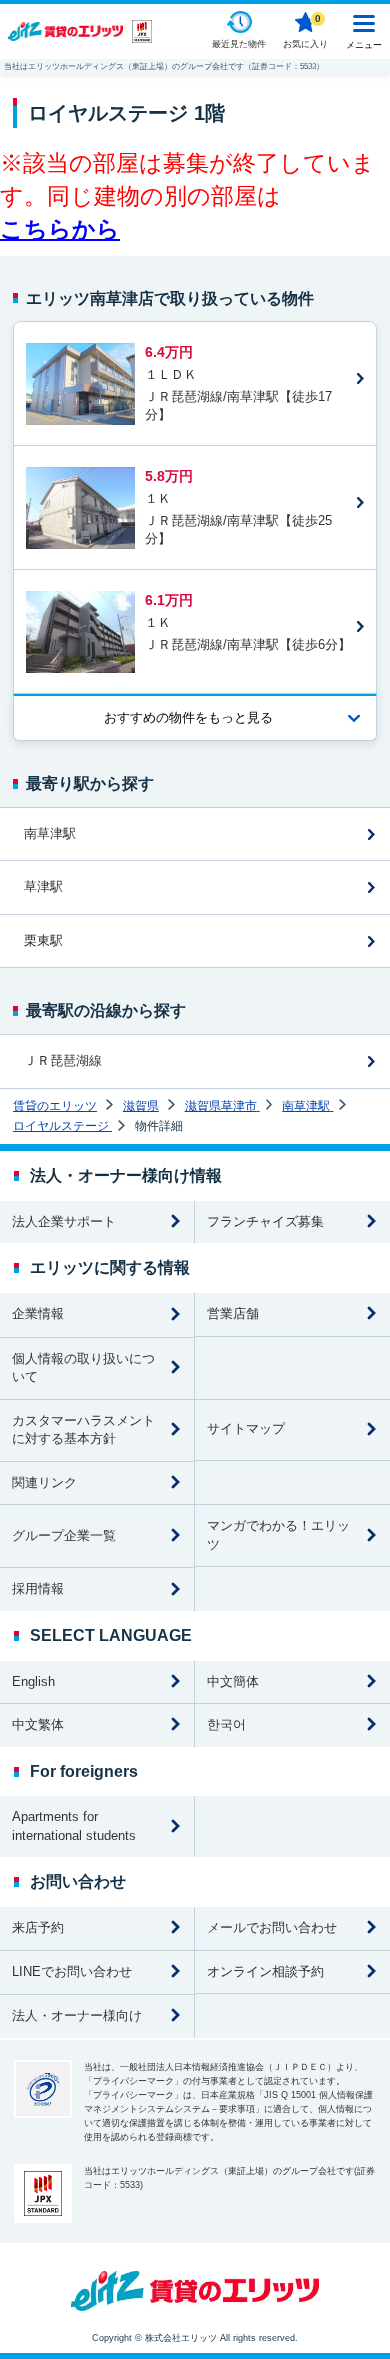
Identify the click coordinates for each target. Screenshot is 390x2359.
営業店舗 (233, 1313)
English (33, 1681)
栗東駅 (43, 940)
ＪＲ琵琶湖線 (63, 1060)
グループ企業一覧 (64, 1535)
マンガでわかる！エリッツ (278, 1535)
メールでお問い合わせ (272, 1927)
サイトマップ (246, 1428)
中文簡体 (233, 1681)
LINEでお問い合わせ (72, 1971)
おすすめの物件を (188, 717)
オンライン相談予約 (265, 1971)
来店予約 (38, 1927)
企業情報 (38, 1313)
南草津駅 (50, 833)
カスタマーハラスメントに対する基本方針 (83, 1430)
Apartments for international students (74, 1826)
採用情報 (38, 1588)
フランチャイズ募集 (265, 1221)
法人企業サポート (64, 1221)
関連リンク (44, 1482)
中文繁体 (38, 1724)
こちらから (60, 229)
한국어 (226, 1724)
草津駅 (43, 886)
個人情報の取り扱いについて (83, 1368)
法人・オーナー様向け (77, 2015)
